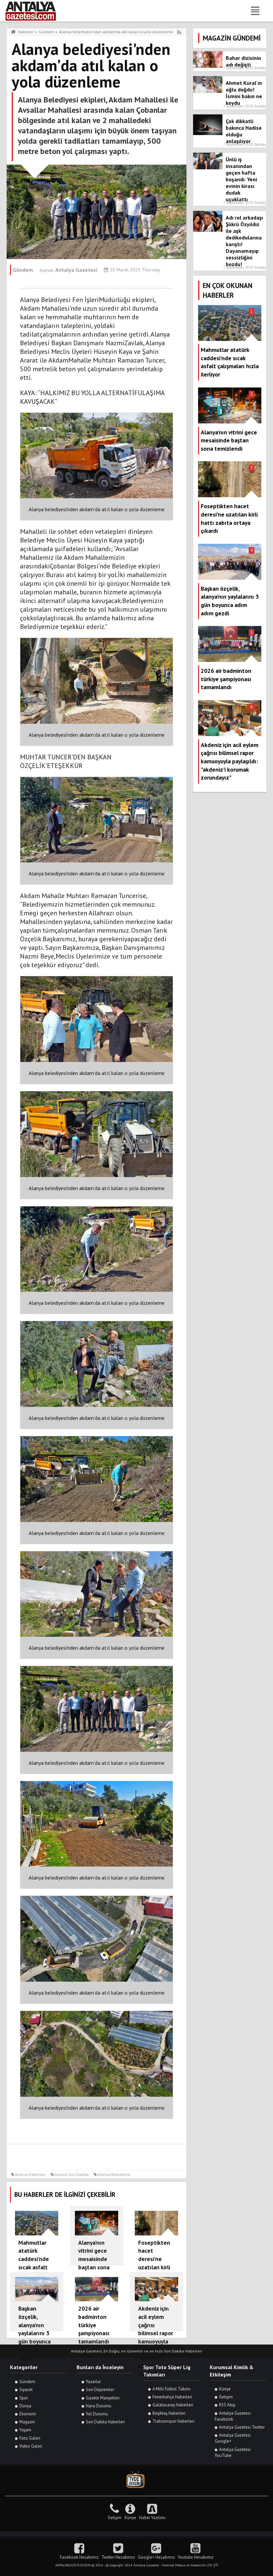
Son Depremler (100, 2390)
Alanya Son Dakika (72, 2174)
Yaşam (25, 2430)
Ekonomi (28, 2414)
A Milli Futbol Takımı (171, 2389)
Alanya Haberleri (30, 2174)
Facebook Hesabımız (79, 2557)
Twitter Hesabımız (118, 2557)
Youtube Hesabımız (196, 2557)
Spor (24, 2398)
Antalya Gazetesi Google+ (233, 2438)
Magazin (27, 2422)
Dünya (25, 2406)
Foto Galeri (30, 2438)
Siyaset (26, 2390)
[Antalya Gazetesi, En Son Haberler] (35, 11)
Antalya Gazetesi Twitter (242, 2427)
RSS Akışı (227, 2405)
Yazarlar (93, 2382)
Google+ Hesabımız (156, 2557)
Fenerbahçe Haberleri (172, 2397)
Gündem (27, 2382)
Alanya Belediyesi (114, 2174)
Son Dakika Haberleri (105, 2422)
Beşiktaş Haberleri (169, 2413)
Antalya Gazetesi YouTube (233, 2452)
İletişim (226, 2397)
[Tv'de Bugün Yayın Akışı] (136, 2480)
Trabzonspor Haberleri (173, 2421)
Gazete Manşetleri (103, 2398)
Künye (225, 2389)
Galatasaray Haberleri (173, 2405)
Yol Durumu (97, 2414)
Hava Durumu (99, 2406)
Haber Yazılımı (152, 2518)
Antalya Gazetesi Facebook (233, 2416)
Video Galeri (31, 2446)
